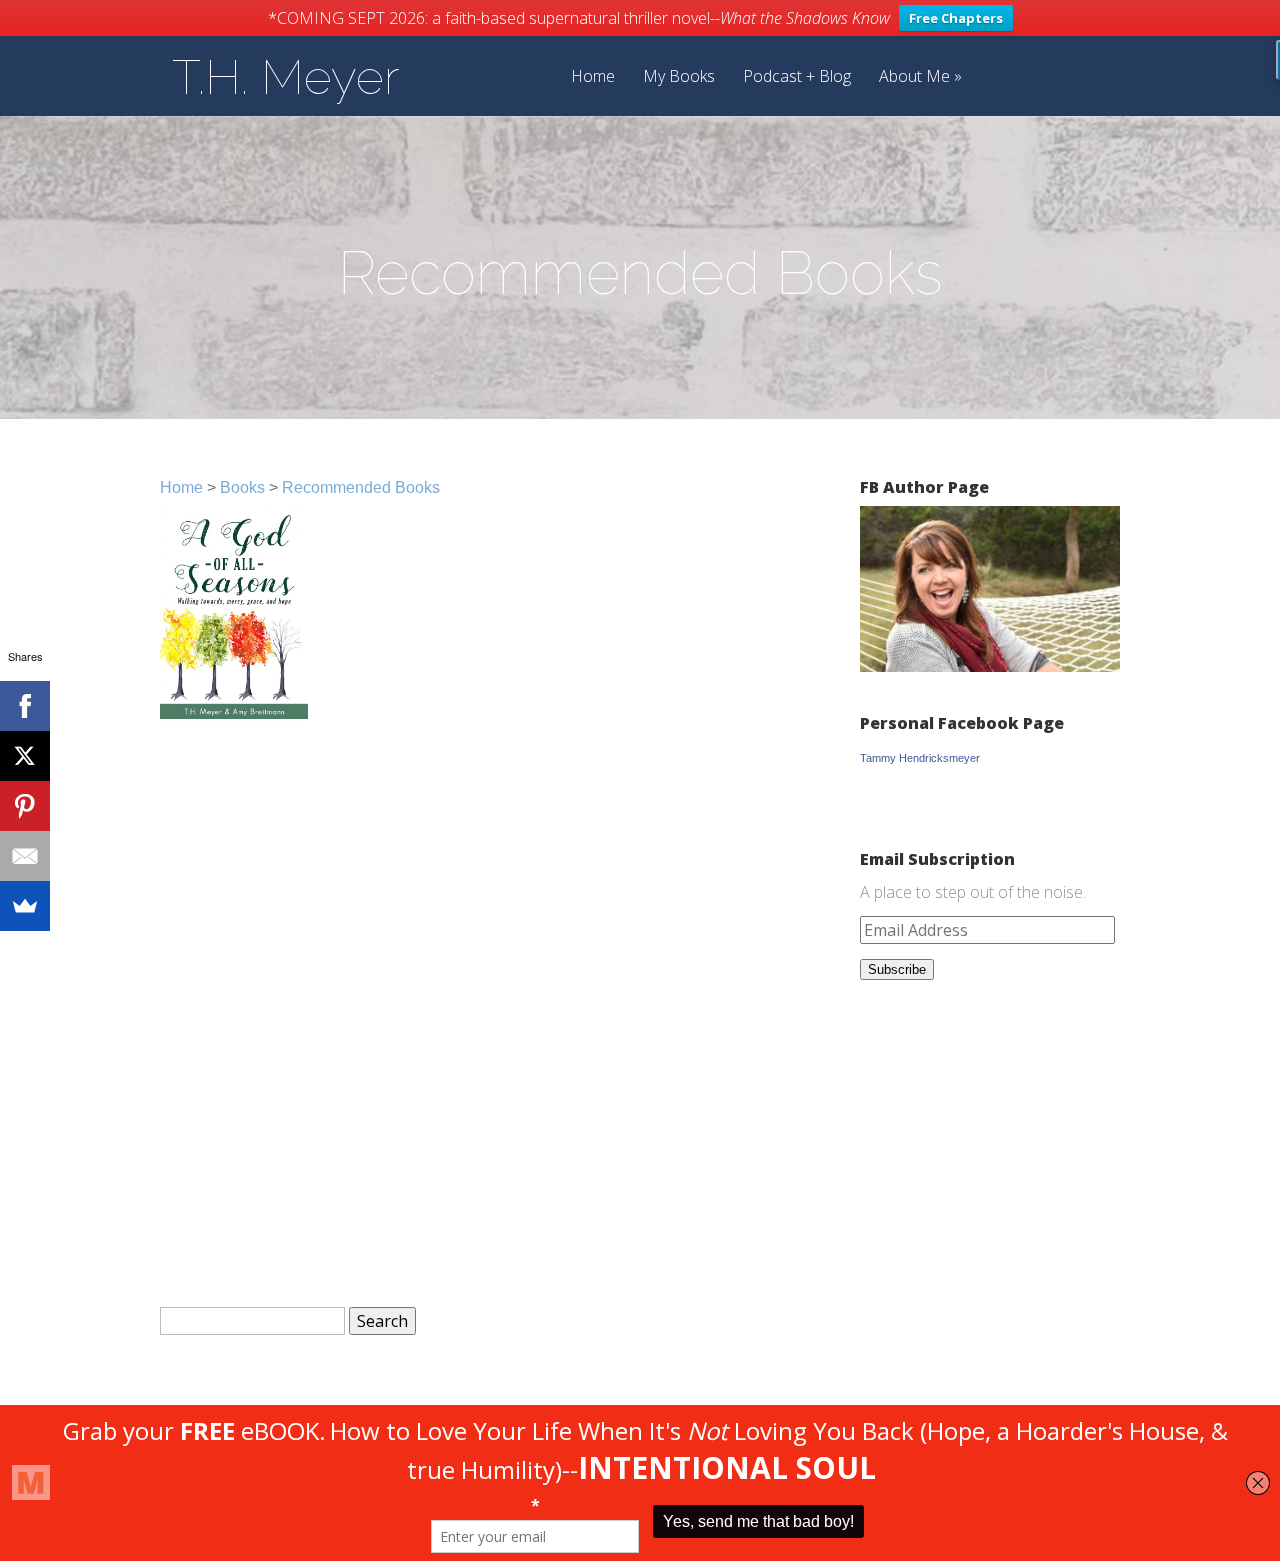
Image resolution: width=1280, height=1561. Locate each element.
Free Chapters (956, 18)
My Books (679, 77)
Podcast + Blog (797, 77)
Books (242, 487)
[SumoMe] (25, 906)
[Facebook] (25, 706)
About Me (914, 77)
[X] (25, 756)
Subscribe (897, 969)
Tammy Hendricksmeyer (920, 758)
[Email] (25, 856)
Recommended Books (361, 487)
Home (593, 77)
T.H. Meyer (286, 77)
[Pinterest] (25, 806)
